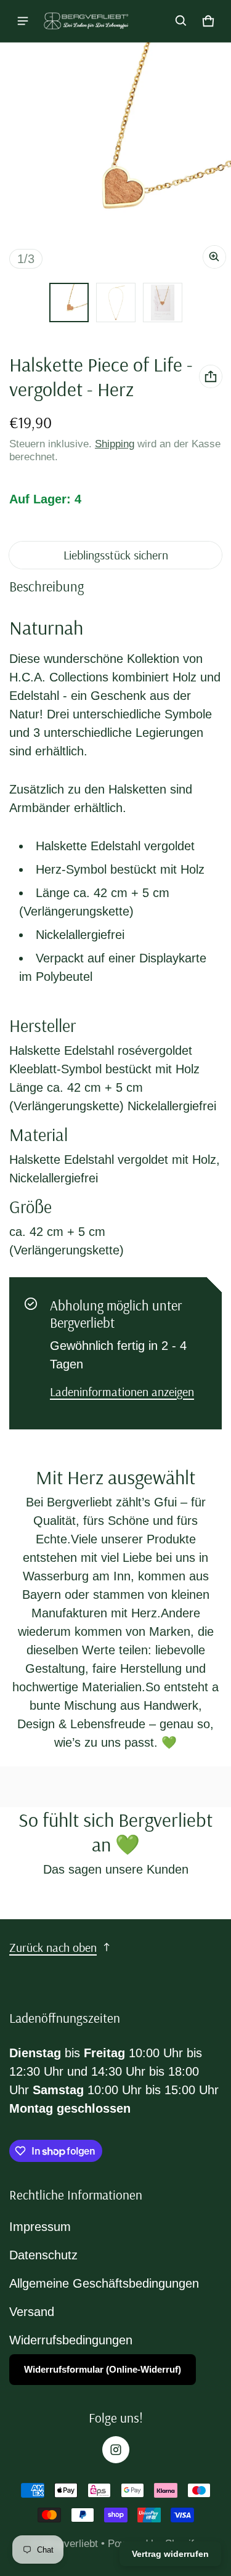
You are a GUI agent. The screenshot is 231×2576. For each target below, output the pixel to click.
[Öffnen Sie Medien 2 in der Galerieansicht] (116, 303)
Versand (32, 2312)
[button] (181, 21)
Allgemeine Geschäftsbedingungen (104, 2283)
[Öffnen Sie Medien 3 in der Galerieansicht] (163, 303)
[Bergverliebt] (87, 21)
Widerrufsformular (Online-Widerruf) (103, 2369)
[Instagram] (116, 2450)
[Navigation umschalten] (23, 21)
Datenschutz (43, 2255)
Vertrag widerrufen (170, 2554)
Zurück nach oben (53, 1947)
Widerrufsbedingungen (71, 2340)
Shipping (115, 444)
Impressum (40, 2227)
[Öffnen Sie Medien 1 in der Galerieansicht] (69, 303)
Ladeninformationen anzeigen (122, 1392)
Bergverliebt (72, 2544)
